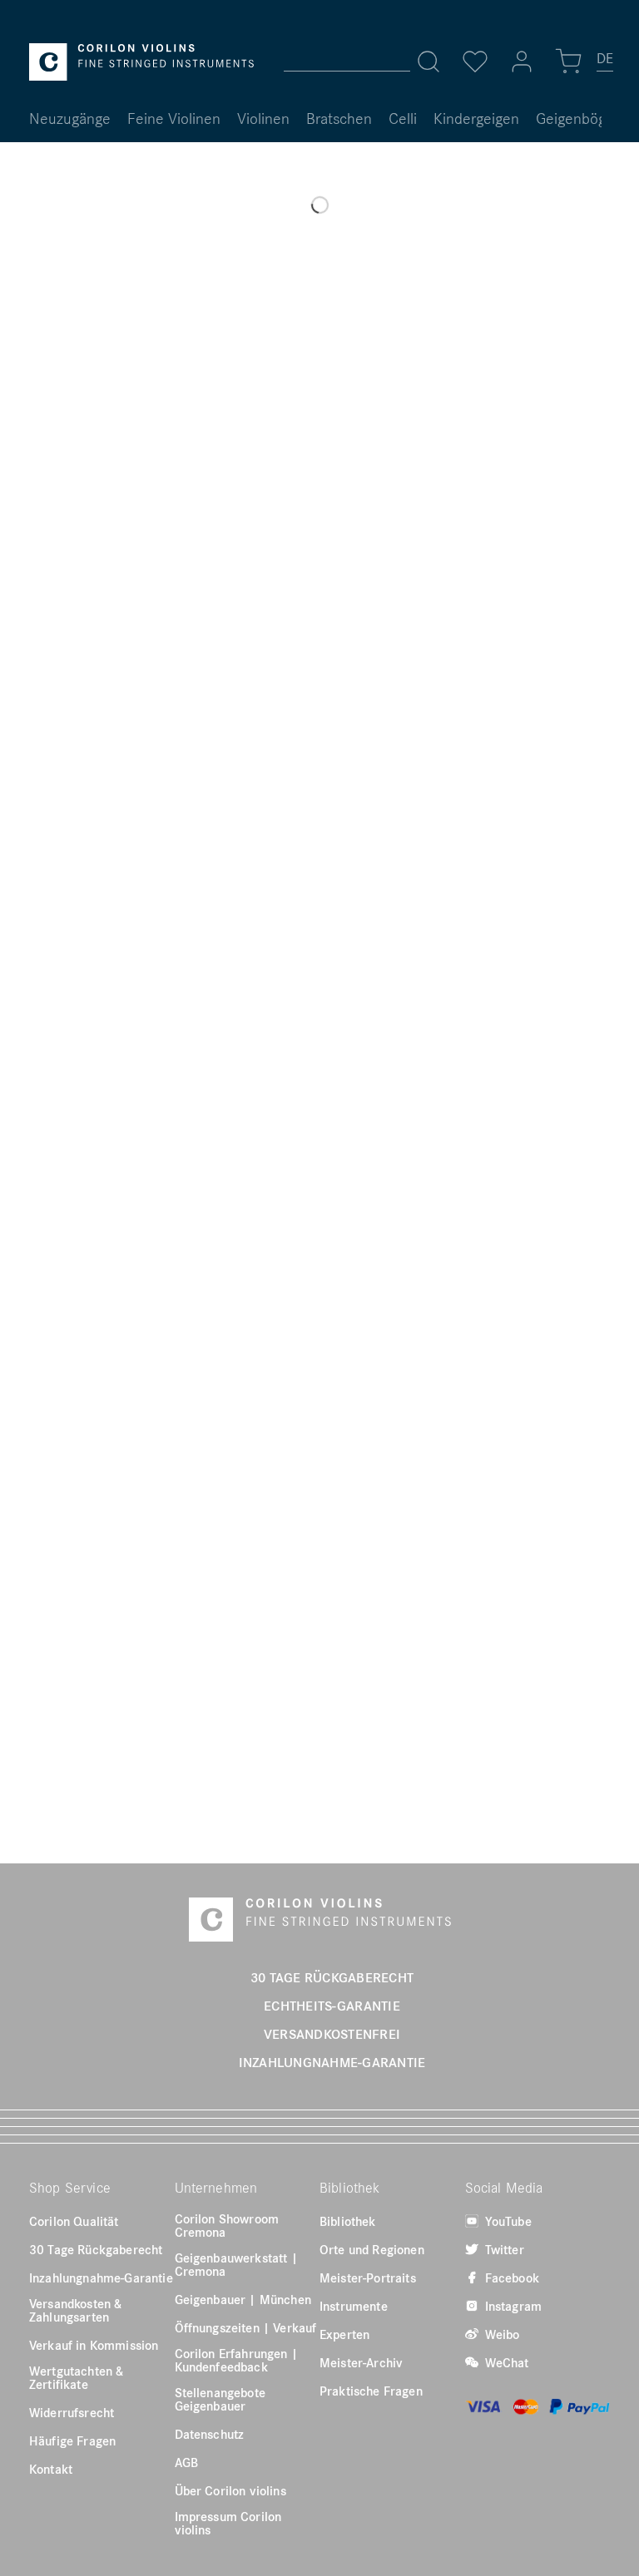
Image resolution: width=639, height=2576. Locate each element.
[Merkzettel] (475, 62)
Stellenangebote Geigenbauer (220, 2399)
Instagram (512, 2306)
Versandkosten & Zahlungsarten (75, 2310)
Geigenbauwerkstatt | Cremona (236, 2264)
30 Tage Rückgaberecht (96, 2249)
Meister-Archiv (361, 2362)
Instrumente (354, 2306)
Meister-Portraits (368, 2277)
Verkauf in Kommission (94, 2345)
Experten (344, 2334)
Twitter (503, 2249)
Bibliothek (348, 2221)
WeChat (505, 2362)
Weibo (501, 2334)
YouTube (507, 2221)
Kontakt (51, 2469)
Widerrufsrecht (72, 2412)
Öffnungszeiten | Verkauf (246, 2327)
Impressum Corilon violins (228, 2523)
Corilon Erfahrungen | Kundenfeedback (236, 2360)
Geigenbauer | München (243, 2299)
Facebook (510, 2277)
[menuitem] (606, 65)
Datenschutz (210, 2434)
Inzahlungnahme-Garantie (101, 2277)
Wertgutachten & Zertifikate (76, 2377)
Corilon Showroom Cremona (227, 2225)
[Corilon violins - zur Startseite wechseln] (141, 62)
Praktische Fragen (371, 2391)
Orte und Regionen (372, 2249)
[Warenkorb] (568, 62)
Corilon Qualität (74, 2221)
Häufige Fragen (72, 2440)
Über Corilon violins (230, 2490)
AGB (186, 2462)
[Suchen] (428, 62)
